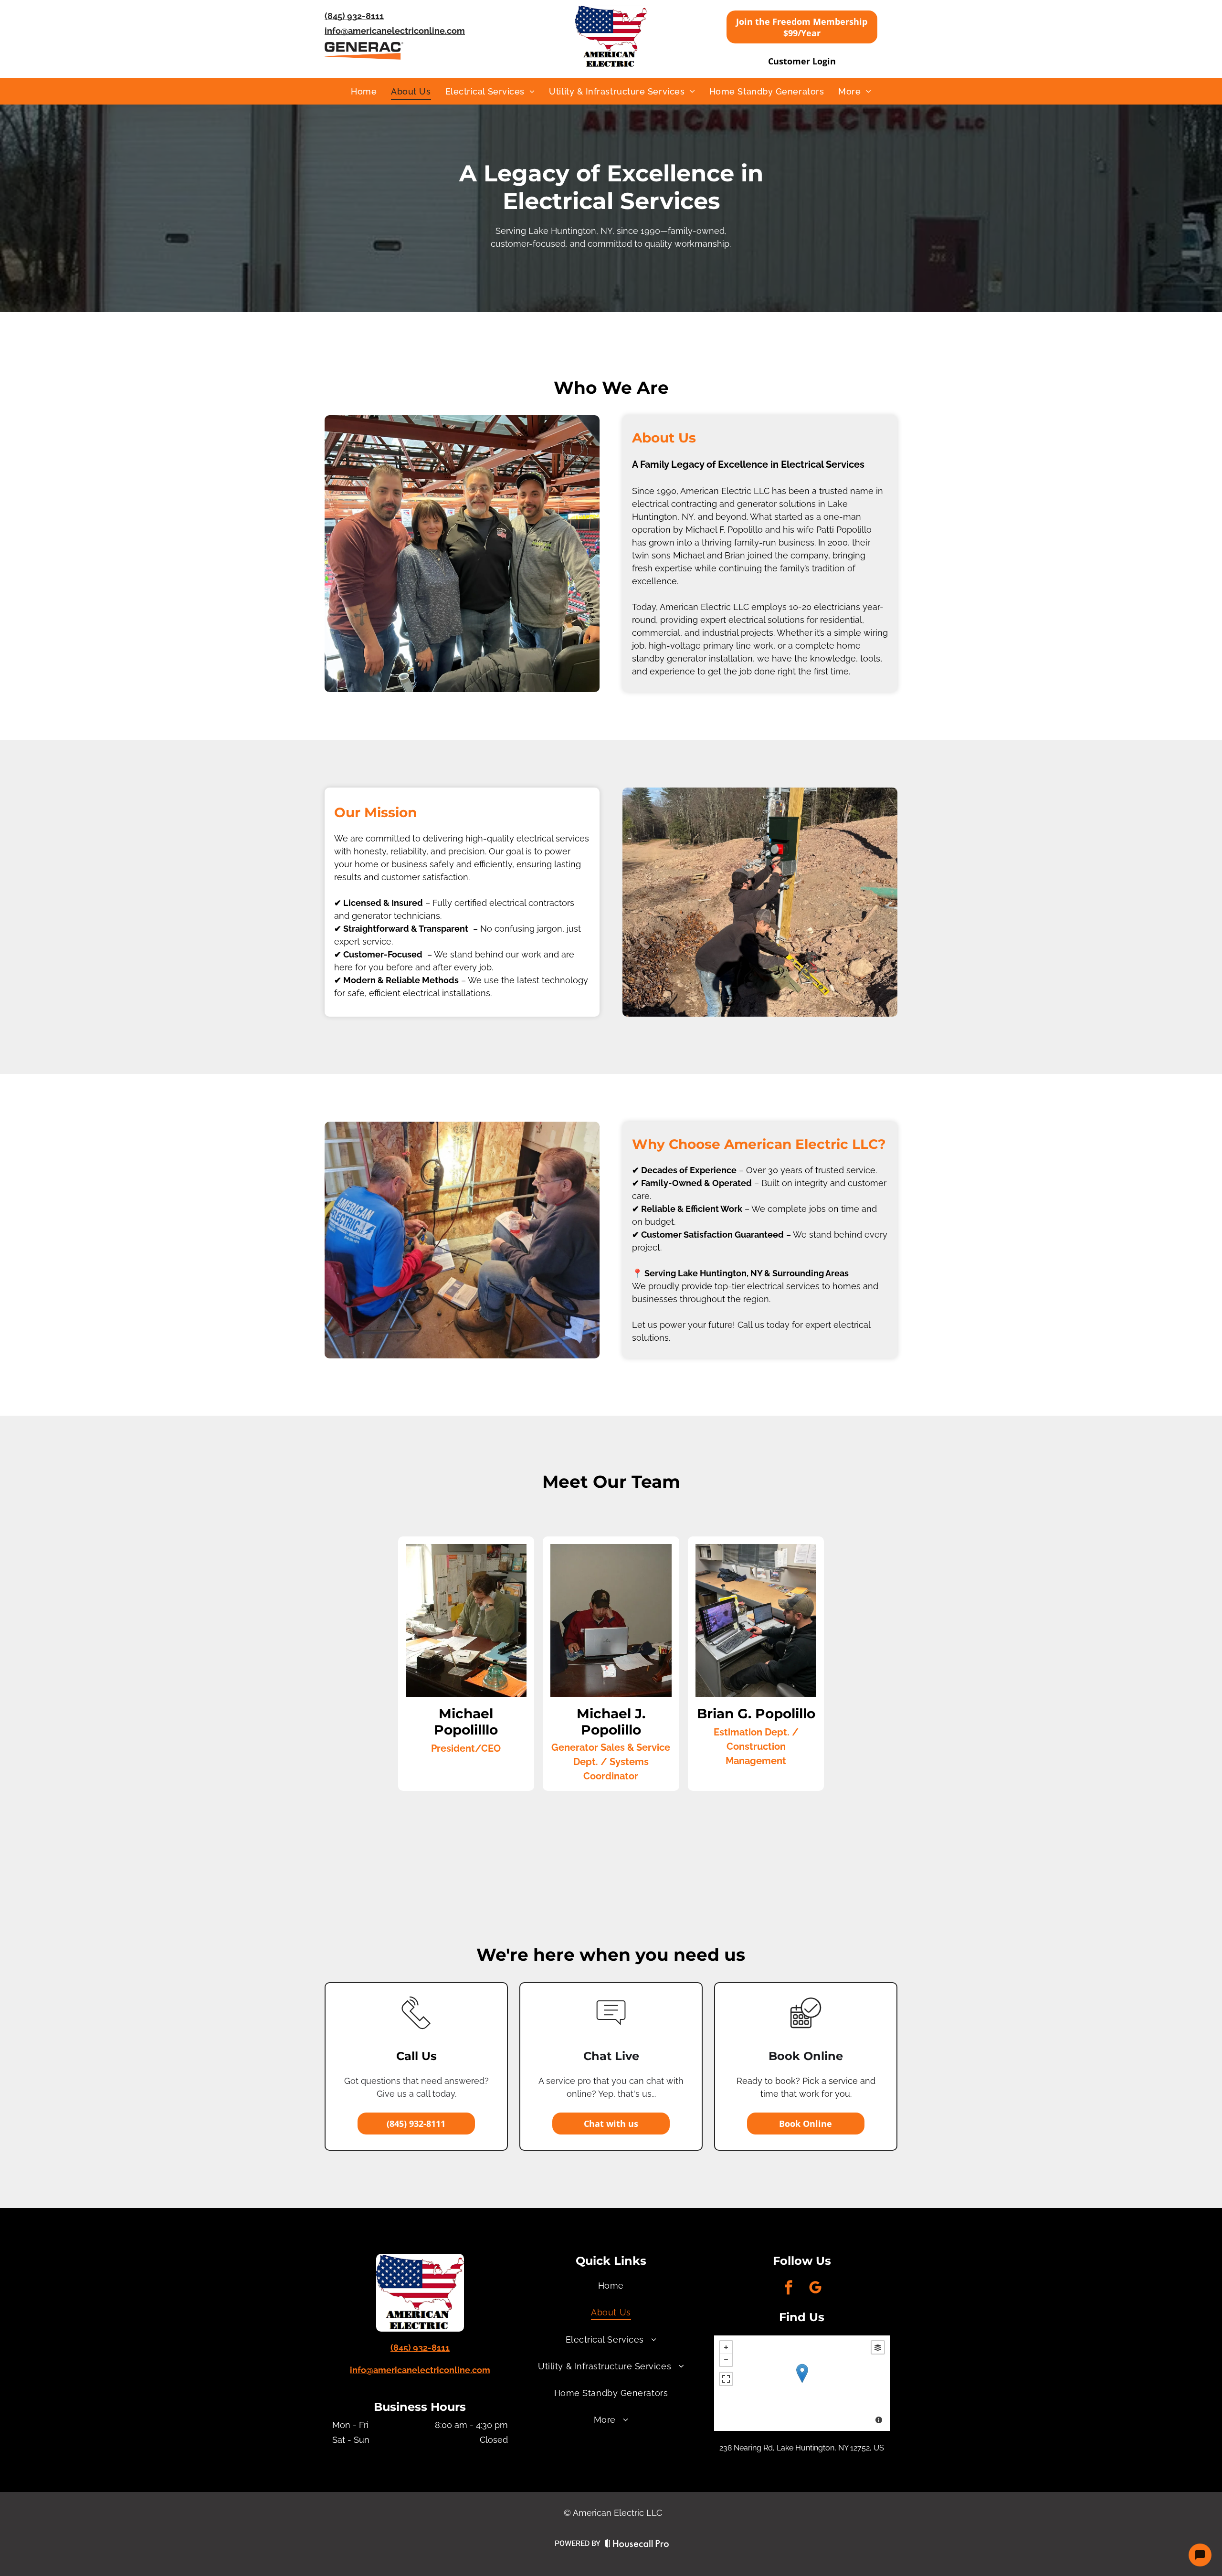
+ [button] (726, 2347)
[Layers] (878, 2347)
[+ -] (802, 2383)
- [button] (726, 2360)
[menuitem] (364, 91)
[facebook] (789, 2289)
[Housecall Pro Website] (637, 2545)
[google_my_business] (815, 2289)
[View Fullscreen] (726, 2379)
